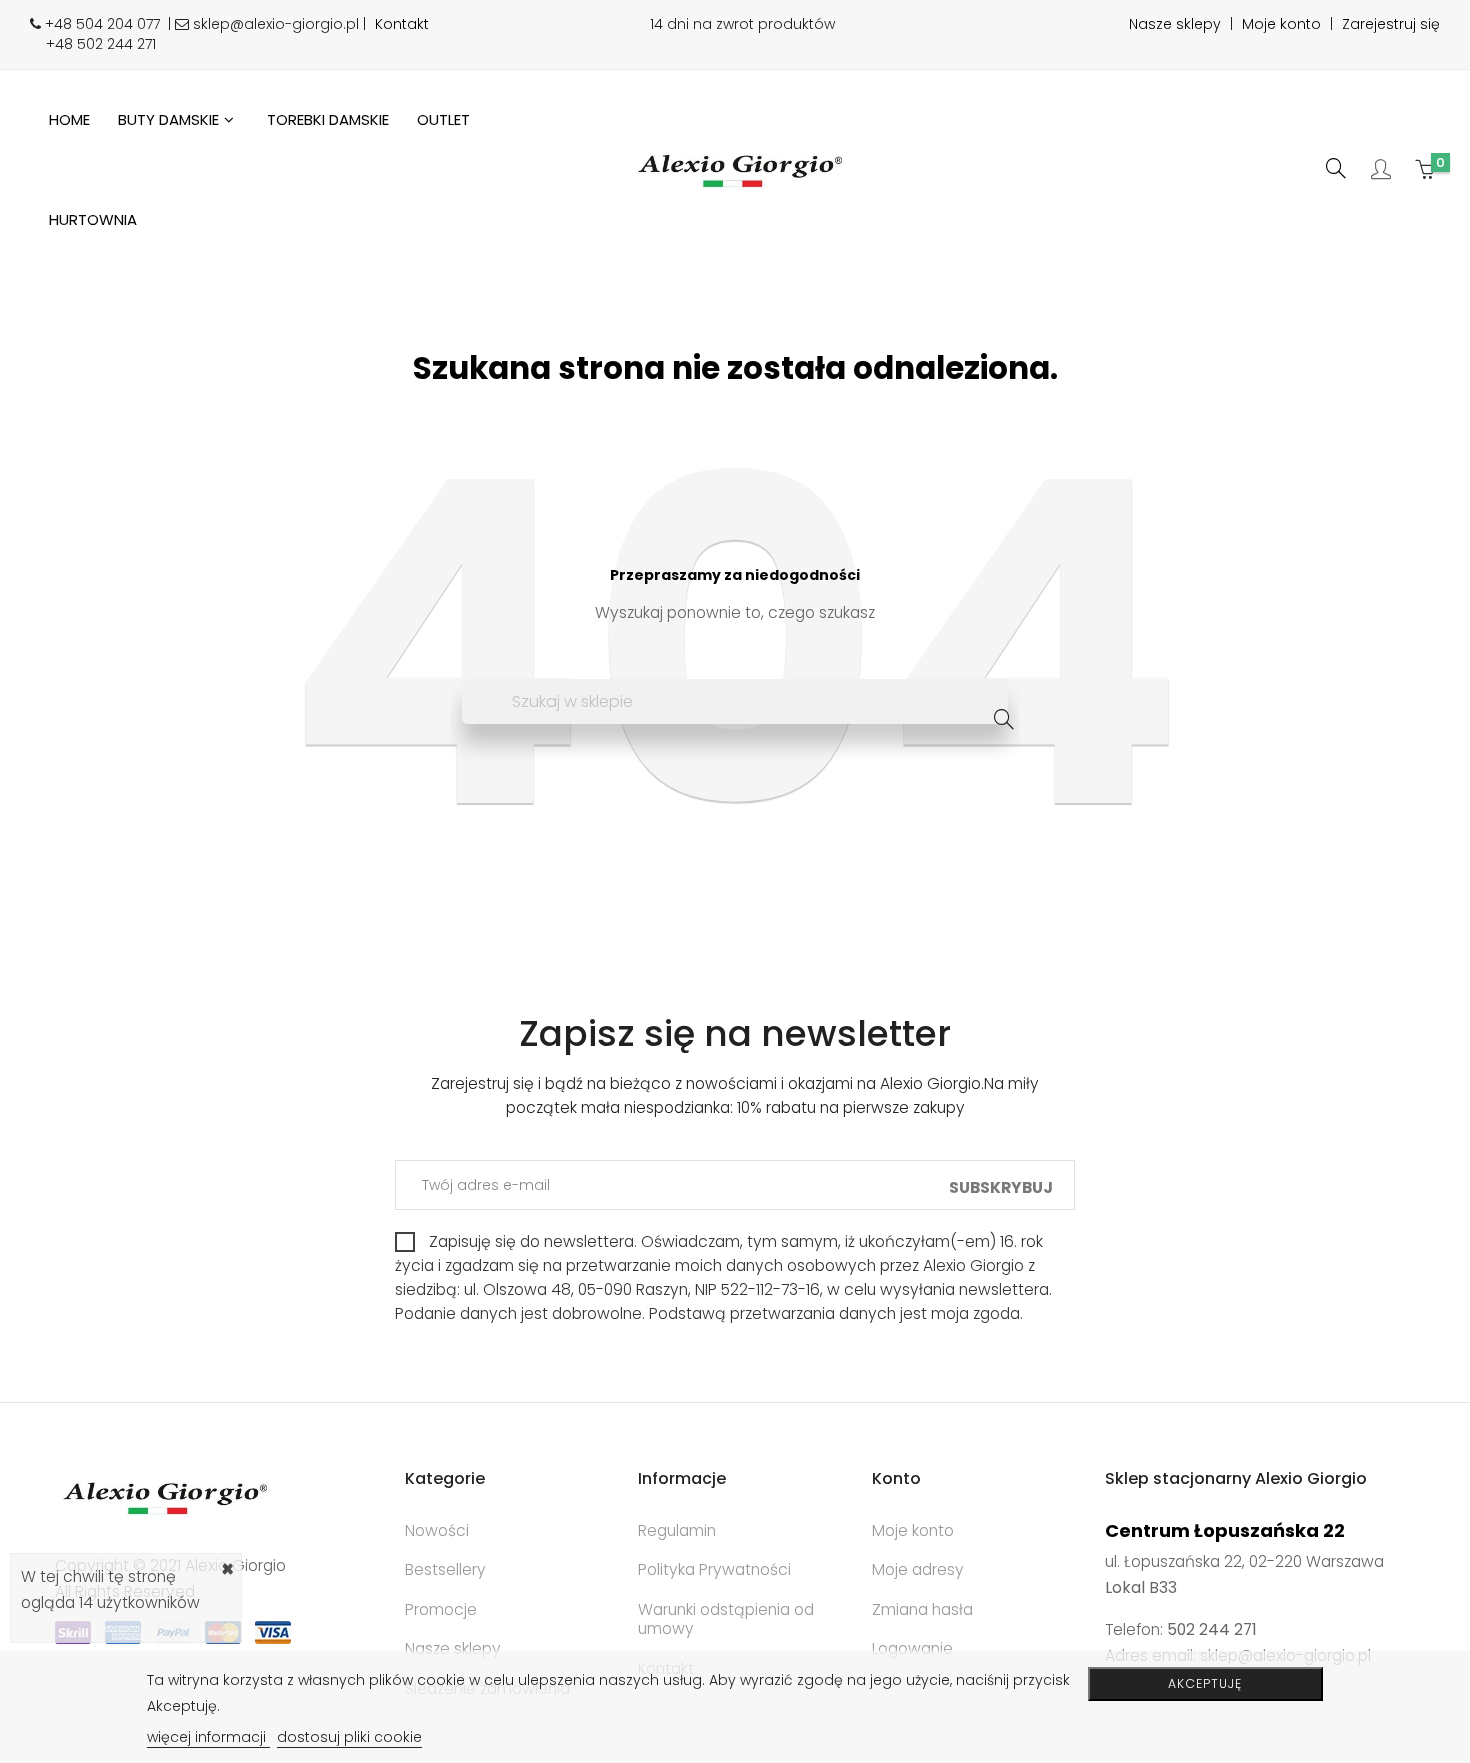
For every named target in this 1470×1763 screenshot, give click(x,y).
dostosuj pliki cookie (349, 1737)
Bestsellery (445, 1569)
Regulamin (677, 1530)
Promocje (441, 1609)
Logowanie (912, 1648)
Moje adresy (918, 1569)
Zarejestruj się (1391, 24)
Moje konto (1281, 24)
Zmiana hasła (922, 1609)
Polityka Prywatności (714, 1569)
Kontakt (402, 24)
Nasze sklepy (1175, 24)
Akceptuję (1205, 1683)
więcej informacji (208, 1737)
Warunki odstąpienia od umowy (726, 1619)
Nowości (437, 1530)
